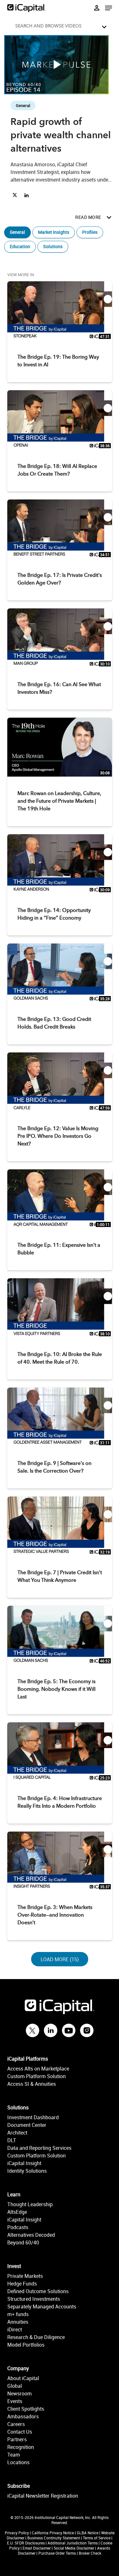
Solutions (53, 246)
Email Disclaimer (37, 2548)
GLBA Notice (88, 2533)
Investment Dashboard (33, 2117)
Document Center (27, 2125)
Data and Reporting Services (39, 2148)
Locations (18, 2462)
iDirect (15, 2329)
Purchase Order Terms (57, 2553)
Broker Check (90, 2553)
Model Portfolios (26, 2345)
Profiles (90, 232)
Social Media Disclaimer (74, 2548)
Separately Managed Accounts (42, 2307)
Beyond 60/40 (23, 2242)
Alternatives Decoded (31, 2235)
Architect (17, 2133)
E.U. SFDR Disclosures (26, 2543)
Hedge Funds (22, 2284)
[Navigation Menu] (109, 8)
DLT (12, 2140)
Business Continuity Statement (54, 2538)
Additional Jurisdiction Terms (73, 2543)
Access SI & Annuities (32, 2084)
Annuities (18, 2322)
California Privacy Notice (53, 2533)
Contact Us (20, 2432)
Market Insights (54, 232)
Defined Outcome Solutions (38, 2291)
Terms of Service (97, 2538)
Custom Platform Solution (36, 2076)
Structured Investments (34, 2299)
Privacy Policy (17, 2533)
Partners (17, 2439)
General (17, 232)
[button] (61, 25)
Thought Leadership (30, 2204)
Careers (16, 2424)
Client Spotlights (26, 2409)
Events (15, 2401)
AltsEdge (17, 2212)
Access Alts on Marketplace (38, 2069)
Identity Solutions (27, 2171)
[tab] (60, 25)
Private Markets (25, 2276)
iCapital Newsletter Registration (43, 2496)
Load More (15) (60, 1959)
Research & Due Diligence (36, 2337)
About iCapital (23, 2378)
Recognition (21, 2447)
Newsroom (20, 2393)
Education (20, 246)
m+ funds (18, 2314)
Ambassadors (23, 2416)
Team (14, 2455)
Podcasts (18, 2227)
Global (15, 2386)
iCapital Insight (24, 2163)
